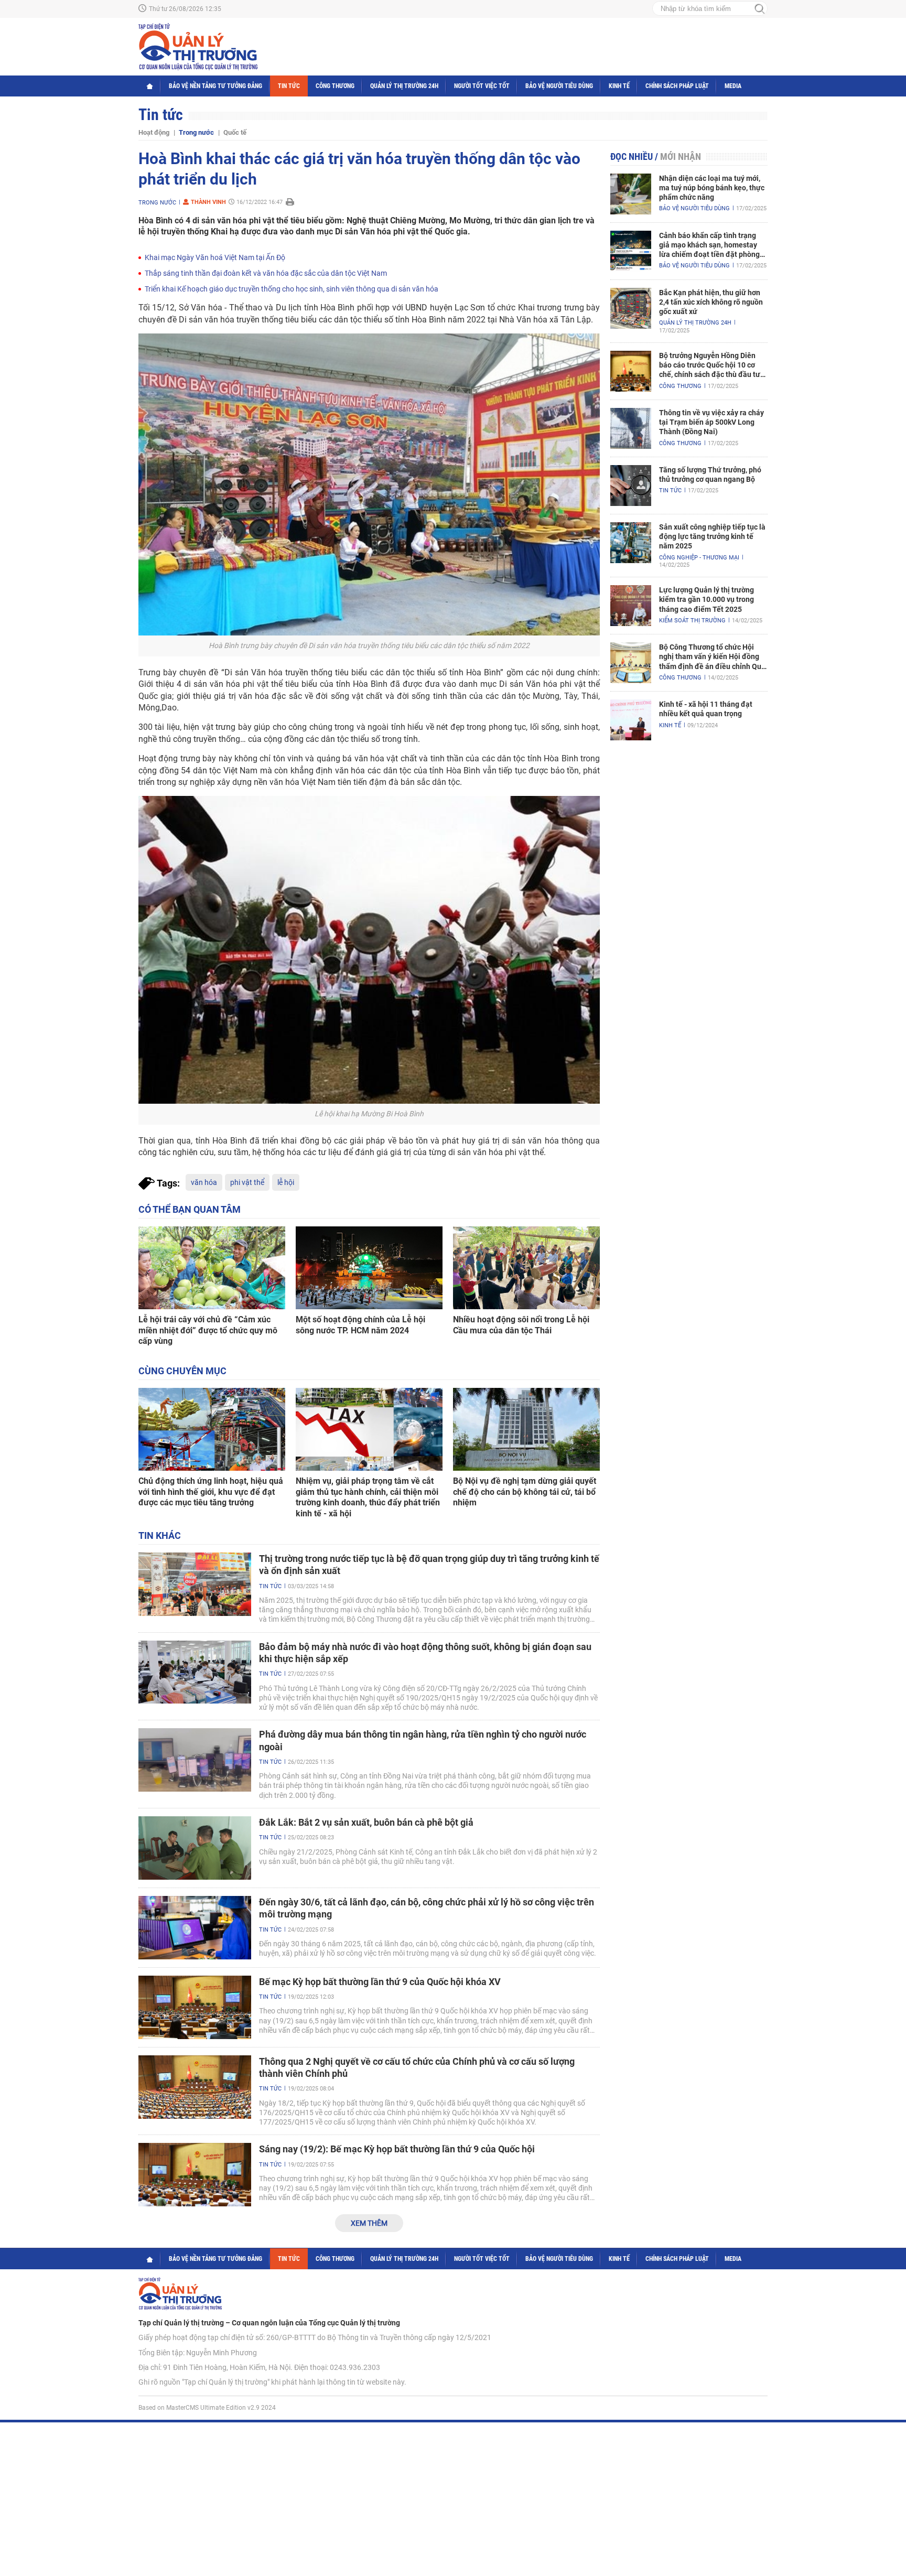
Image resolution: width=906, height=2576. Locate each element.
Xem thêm (369, 2223)
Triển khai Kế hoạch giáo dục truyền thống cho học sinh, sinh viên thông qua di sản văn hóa (292, 289)
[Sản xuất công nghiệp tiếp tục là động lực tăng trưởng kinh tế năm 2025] (631, 543)
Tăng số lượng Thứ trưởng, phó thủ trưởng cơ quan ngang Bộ (710, 475)
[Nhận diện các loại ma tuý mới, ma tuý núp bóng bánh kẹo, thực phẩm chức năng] (631, 194)
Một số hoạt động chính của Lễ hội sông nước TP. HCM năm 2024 (360, 1325)
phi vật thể (247, 1182)
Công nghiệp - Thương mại (699, 558)
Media (733, 86)
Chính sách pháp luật (677, 86)
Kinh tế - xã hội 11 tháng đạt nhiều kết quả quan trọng (706, 709)
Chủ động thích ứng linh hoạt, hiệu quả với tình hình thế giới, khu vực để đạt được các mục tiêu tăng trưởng (211, 1492)
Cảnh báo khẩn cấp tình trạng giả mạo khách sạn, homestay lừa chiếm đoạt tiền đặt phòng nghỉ (709, 245)
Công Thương (335, 86)
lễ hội (286, 1182)
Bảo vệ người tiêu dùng (559, 86)
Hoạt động (154, 132)
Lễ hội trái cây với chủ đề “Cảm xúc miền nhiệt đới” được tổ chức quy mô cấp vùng (208, 1330)
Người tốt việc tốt (482, 86)
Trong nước (196, 132)
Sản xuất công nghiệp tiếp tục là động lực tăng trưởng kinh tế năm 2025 (712, 536)
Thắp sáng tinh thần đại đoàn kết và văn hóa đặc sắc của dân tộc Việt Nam (266, 273)
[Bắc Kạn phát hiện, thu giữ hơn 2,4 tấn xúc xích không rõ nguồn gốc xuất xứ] (631, 308)
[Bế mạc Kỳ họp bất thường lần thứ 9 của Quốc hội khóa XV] (195, 2007)
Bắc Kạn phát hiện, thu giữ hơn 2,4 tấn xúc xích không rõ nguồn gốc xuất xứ (711, 302)
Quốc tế (235, 132)
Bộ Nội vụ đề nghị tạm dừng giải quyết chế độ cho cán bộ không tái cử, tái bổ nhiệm (525, 1492)
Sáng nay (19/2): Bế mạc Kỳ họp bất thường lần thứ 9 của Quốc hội (397, 2149)
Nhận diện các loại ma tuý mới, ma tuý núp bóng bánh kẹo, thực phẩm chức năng (712, 188)
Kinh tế (619, 86)
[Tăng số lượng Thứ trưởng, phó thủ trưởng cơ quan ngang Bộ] (631, 486)
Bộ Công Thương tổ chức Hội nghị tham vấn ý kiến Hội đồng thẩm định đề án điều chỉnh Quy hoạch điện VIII (712, 657)
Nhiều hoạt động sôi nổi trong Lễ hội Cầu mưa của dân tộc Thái (521, 1325)
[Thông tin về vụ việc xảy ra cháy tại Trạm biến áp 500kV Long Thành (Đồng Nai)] (631, 428)
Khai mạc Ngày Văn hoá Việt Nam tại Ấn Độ (215, 257)
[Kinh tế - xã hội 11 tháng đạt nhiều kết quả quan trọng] (631, 720)
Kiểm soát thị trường (692, 621)
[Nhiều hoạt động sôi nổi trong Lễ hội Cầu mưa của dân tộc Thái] (526, 1268)
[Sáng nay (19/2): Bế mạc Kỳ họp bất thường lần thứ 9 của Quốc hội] (195, 2175)
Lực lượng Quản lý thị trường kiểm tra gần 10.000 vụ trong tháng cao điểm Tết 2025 (707, 599)
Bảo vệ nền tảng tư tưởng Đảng (215, 86)
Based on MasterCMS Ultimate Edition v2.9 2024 (207, 2408)
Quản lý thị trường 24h (404, 86)
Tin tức (289, 86)
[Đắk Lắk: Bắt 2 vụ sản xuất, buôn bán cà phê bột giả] (195, 1848)
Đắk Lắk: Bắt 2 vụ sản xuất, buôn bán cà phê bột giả (366, 1822)
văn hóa (204, 1182)
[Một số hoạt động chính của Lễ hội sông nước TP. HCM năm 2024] (369, 1268)
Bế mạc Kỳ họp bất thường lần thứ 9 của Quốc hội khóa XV (380, 1982)
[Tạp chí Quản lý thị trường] (198, 47)
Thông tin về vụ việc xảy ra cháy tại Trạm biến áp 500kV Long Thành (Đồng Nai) (711, 422)
